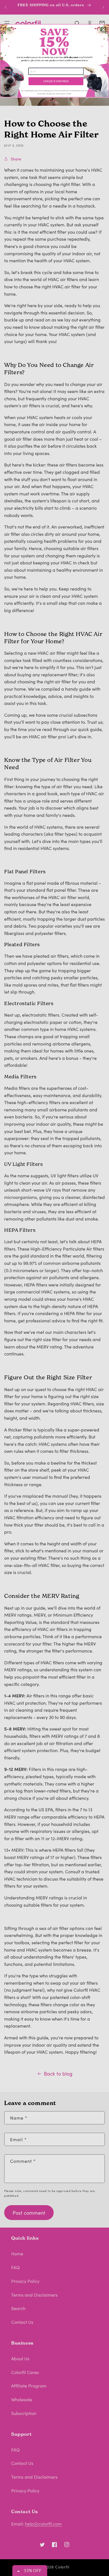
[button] (103, 30)
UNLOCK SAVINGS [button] (56, 81)
